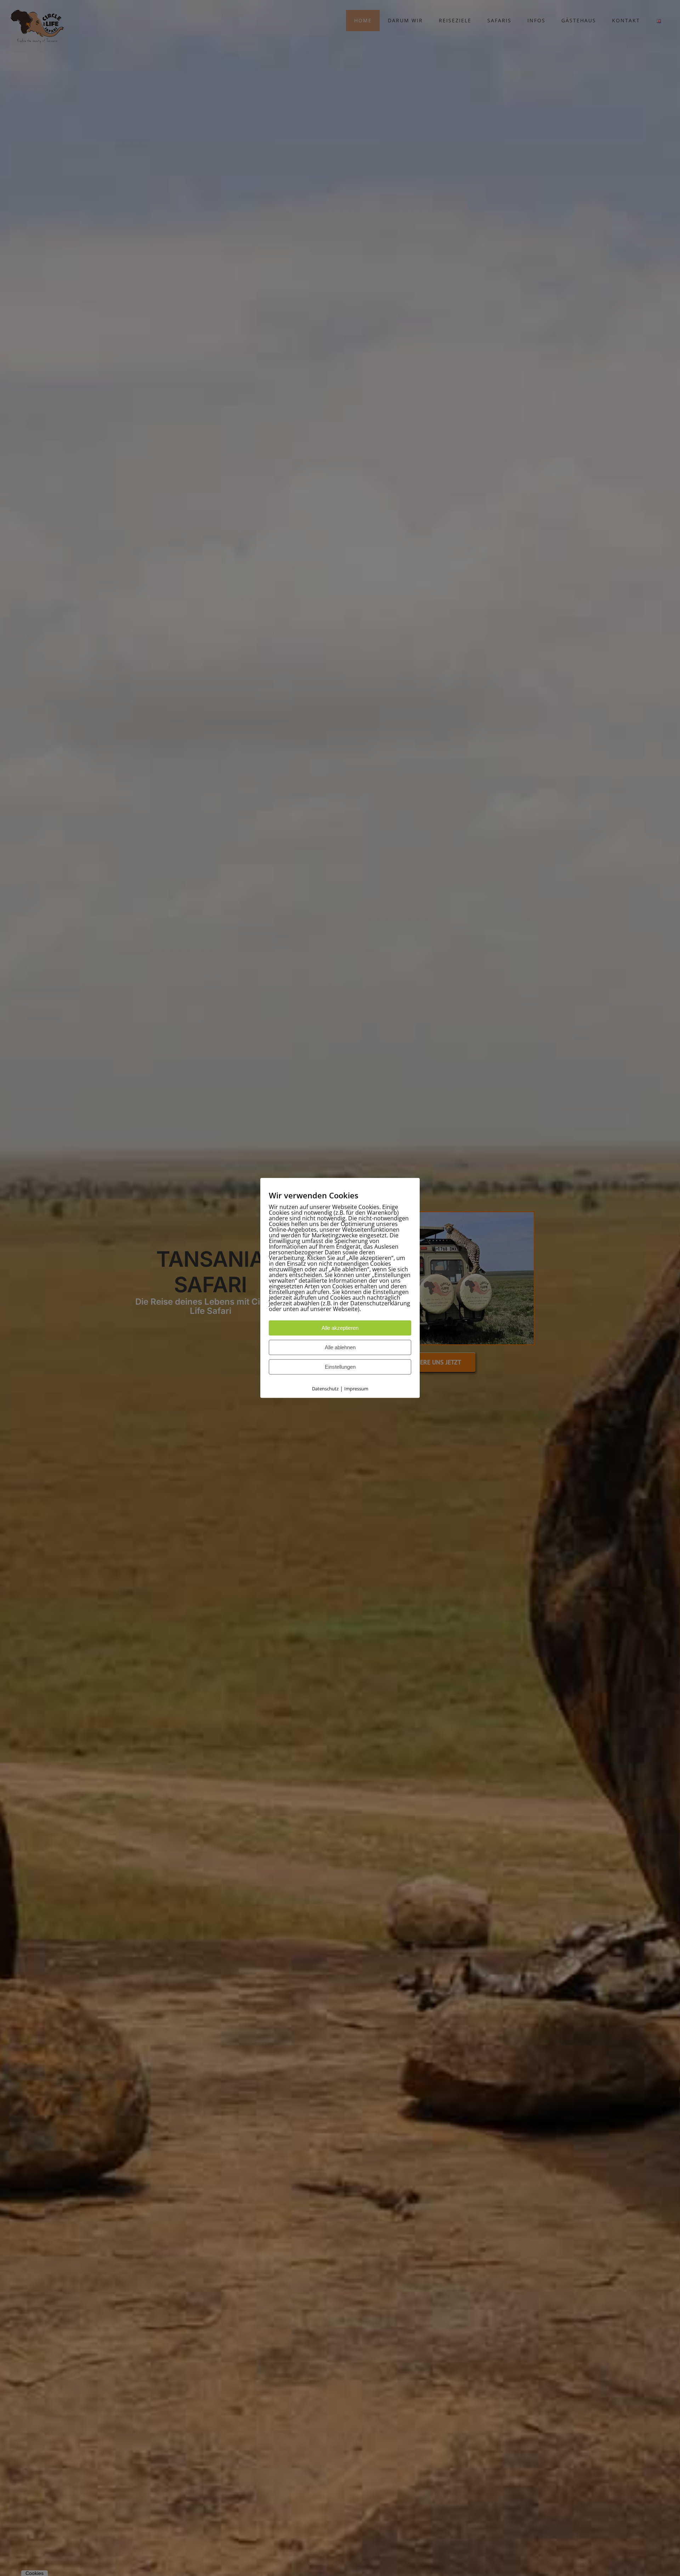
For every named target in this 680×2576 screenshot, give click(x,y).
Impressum (356, 1389)
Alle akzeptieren (340, 1328)
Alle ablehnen (340, 1348)
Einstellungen (340, 1367)
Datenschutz (325, 1389)
